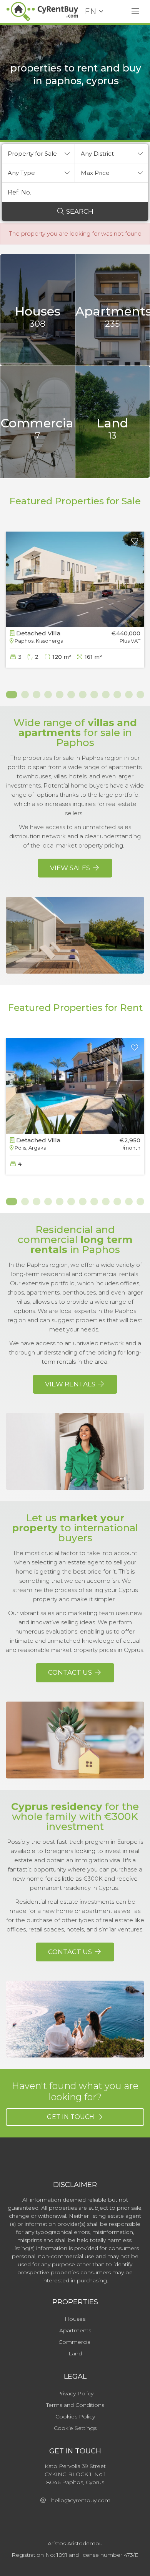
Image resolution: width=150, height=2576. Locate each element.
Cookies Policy (75, 2416)
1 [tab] (10, 695)
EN (90, 12)
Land (75, 2353)
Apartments (75, 2330)
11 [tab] (129, 695)
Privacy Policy (75, 2393)
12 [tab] (140, 695)
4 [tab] (48, 695)
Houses (75, 2319)
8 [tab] (94, 695)
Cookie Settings (75, 2428)
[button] (38, 154)
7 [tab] (83, 695)
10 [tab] (117, 695)
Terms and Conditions (75, 2405)
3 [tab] (37, 695)
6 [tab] (71, 695)
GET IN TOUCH (71, 2117)
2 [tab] (25, 695)
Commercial (75, 2342)
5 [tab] (60, 695)
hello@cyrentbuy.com (78, 2500)
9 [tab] (106, 695)
